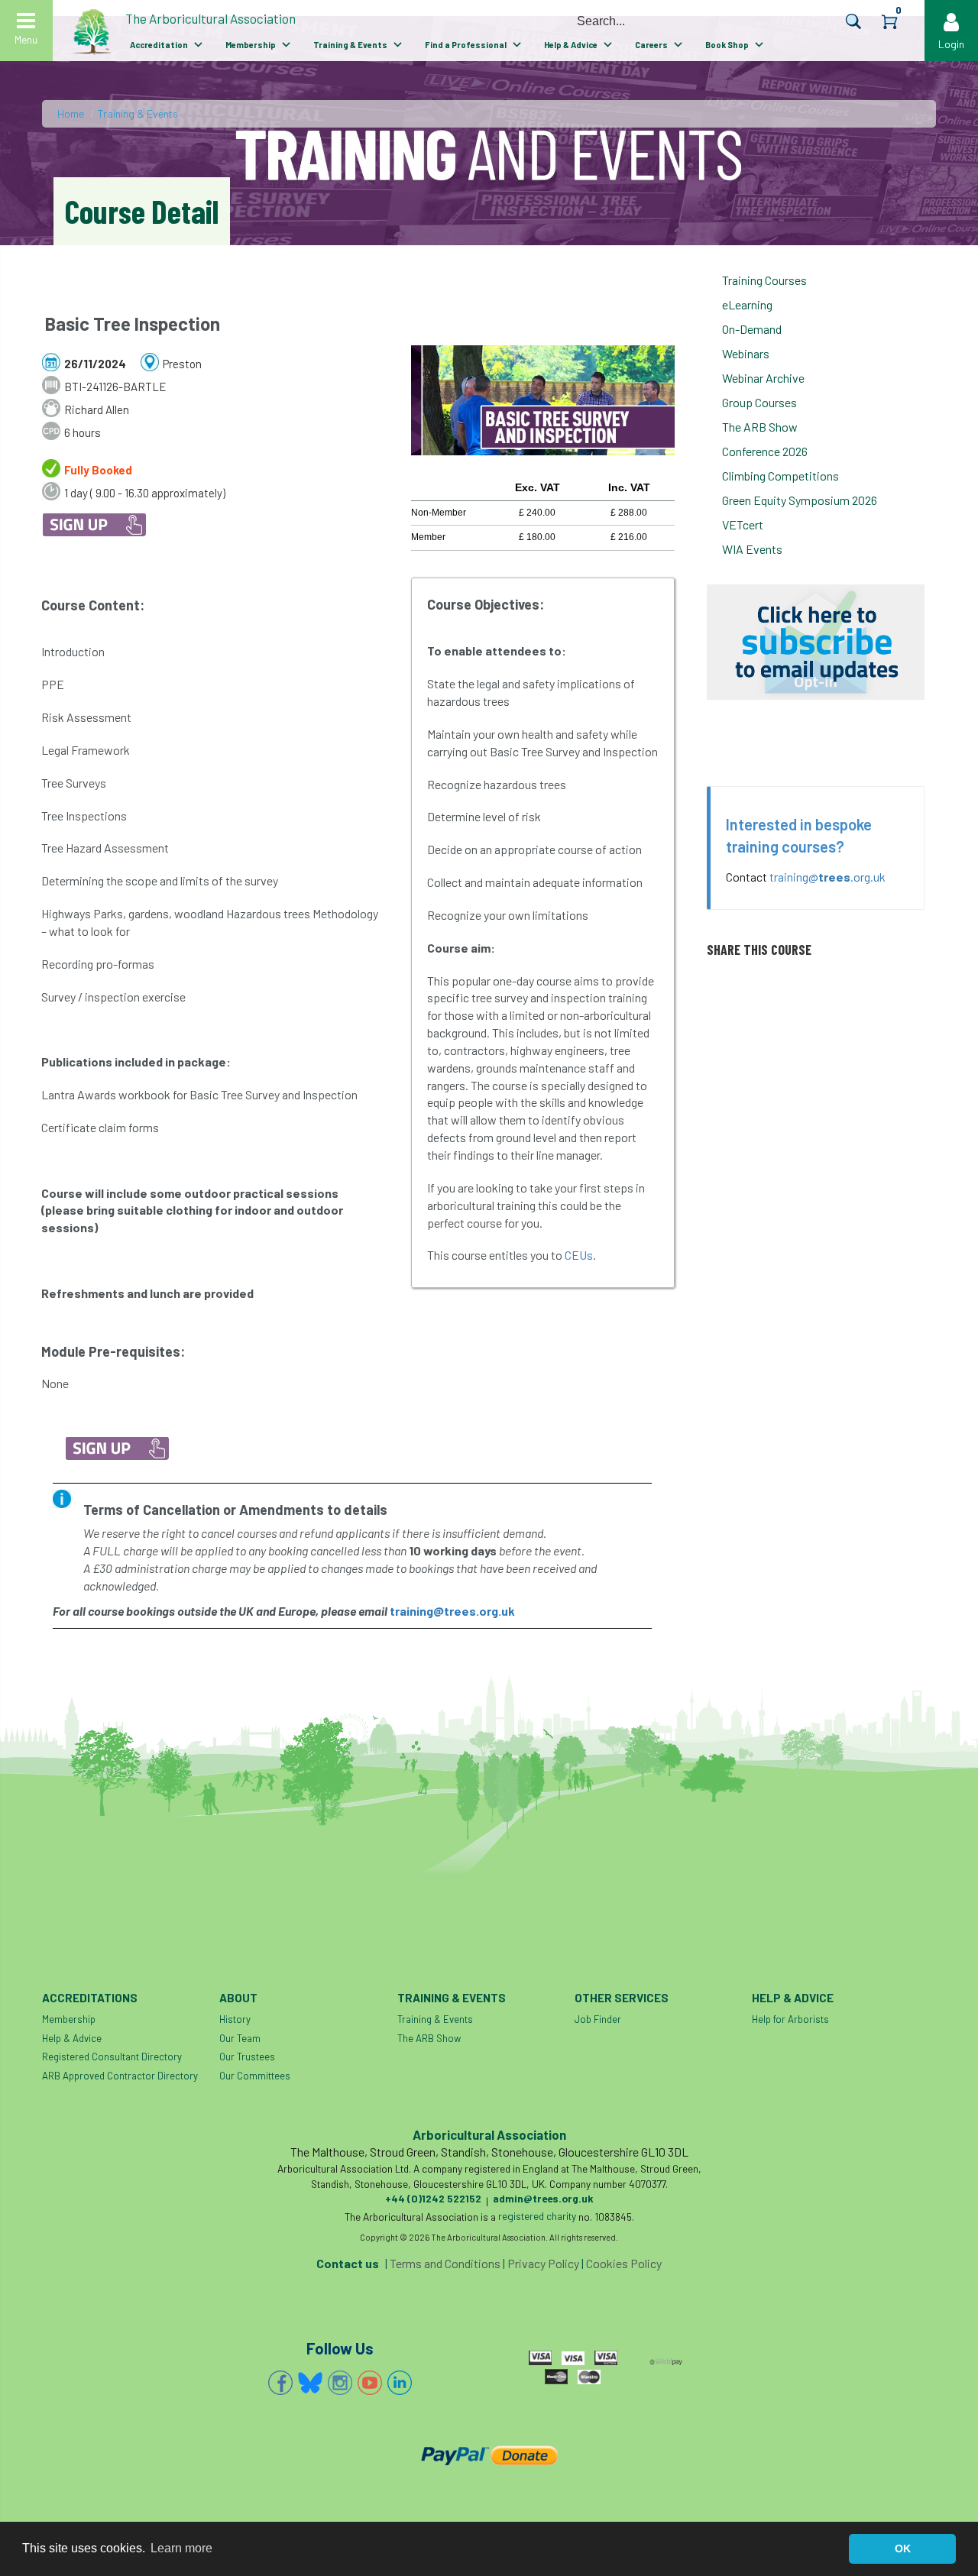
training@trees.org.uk (452, 1611)
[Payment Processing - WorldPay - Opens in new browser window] (666, 2360)
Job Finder (598, 2019)
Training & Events (350, 45)
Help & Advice (571, 45)
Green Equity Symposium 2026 (800, 500)
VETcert (743, 524)
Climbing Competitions (780, 476)
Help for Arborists (790, 2019)
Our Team (240, 2038)
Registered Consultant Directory (112, 2057)
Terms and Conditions (445, 2263)
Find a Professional (466, 45)
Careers (651, 45)
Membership (251, 45)
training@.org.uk (827, 877)
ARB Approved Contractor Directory (120, 2076)
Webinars (746, 353)
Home (71, 113)
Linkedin (400, 2383)
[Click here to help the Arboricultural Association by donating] (489, 2455)
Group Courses (759, 402)
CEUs (579, 1255)
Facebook (280, 2383)
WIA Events (752, 549)
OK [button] (903, 2548)
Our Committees (255, 2076)
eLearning (747, 304)
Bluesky (310, 2383)
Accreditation (159, 45)
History (235, 2019)
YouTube (370, 2383)
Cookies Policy (624, 2263)
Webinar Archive (763, 378)
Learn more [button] (181, 2548)
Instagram (340, 2383)
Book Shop (727, 45)
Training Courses (764, 280)
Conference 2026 (765, 451)
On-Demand (752, 329)
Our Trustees (247, 2057)
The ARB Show (760, 427)
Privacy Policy (543, 2263)
